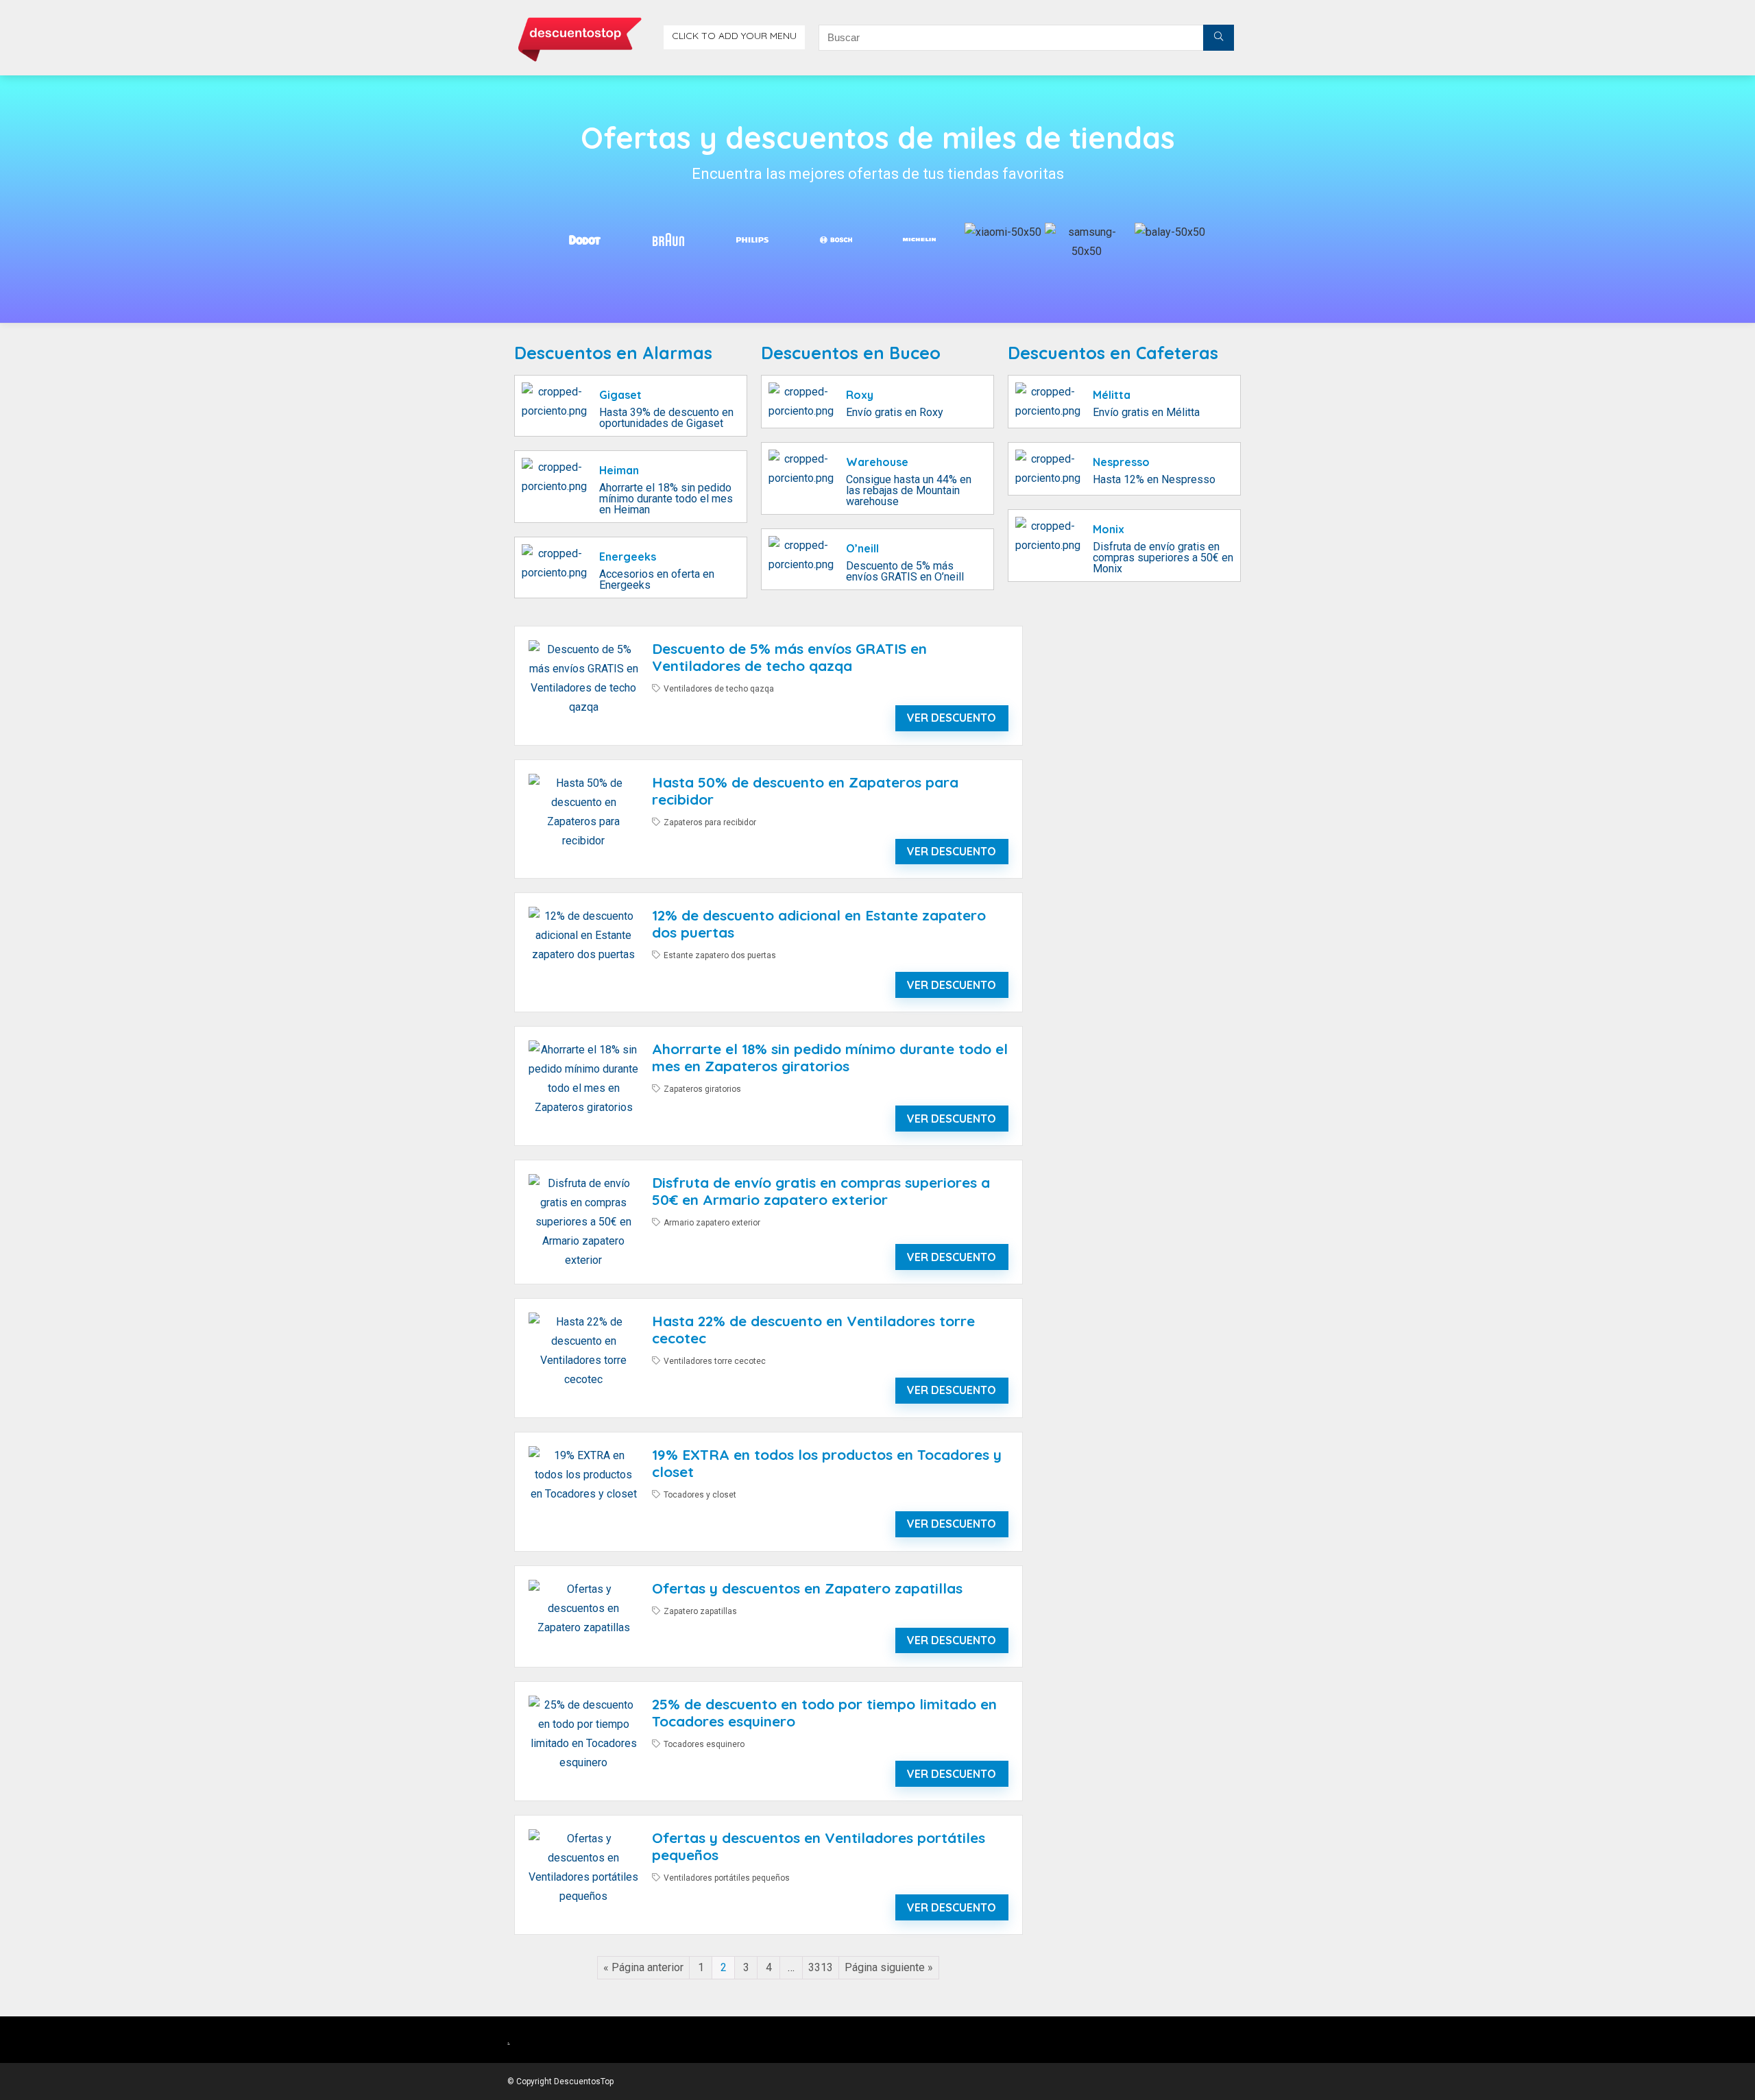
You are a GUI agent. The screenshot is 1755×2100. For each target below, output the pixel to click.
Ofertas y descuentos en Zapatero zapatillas (807, 1588)
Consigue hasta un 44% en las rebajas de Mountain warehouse (909, 490)
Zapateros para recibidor (710, 822)
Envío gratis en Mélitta (1146, 412)
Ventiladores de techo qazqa (719, 689)
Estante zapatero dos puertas (720, 955)
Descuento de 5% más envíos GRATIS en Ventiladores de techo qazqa (789, 657)
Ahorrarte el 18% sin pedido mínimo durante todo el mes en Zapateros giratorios (830, 1057)
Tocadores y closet (700, 1495)
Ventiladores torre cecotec (715, 1361)
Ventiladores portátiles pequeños (727, 1878)
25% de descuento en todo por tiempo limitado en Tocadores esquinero (824, 1712)
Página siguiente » (889, 1967)
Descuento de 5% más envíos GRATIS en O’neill (905, 571)
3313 (821, 1967)
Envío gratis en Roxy (895, 412)
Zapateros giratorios (702, 1089)
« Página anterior (643, 1967)
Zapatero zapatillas (700, 1611)
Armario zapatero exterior (712, 1223)
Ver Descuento (952, 718)
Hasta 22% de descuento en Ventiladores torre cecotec (813, 1329)
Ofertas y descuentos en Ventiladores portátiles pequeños (819, 1846)
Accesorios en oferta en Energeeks (657, 579)
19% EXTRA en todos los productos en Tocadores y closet (827, 1463)
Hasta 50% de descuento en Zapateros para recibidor (805, 791)
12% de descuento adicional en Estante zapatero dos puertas (819, 924)
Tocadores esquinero (704, 1744)
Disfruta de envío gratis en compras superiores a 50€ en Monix (1163, 558)
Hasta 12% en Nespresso (1154, 479)
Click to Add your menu (734, 36)
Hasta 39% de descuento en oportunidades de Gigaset (666, 418)
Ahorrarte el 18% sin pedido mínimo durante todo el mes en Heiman (666, 499)
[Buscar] (1219, 38)
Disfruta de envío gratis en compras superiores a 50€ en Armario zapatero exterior (821, 1191)
